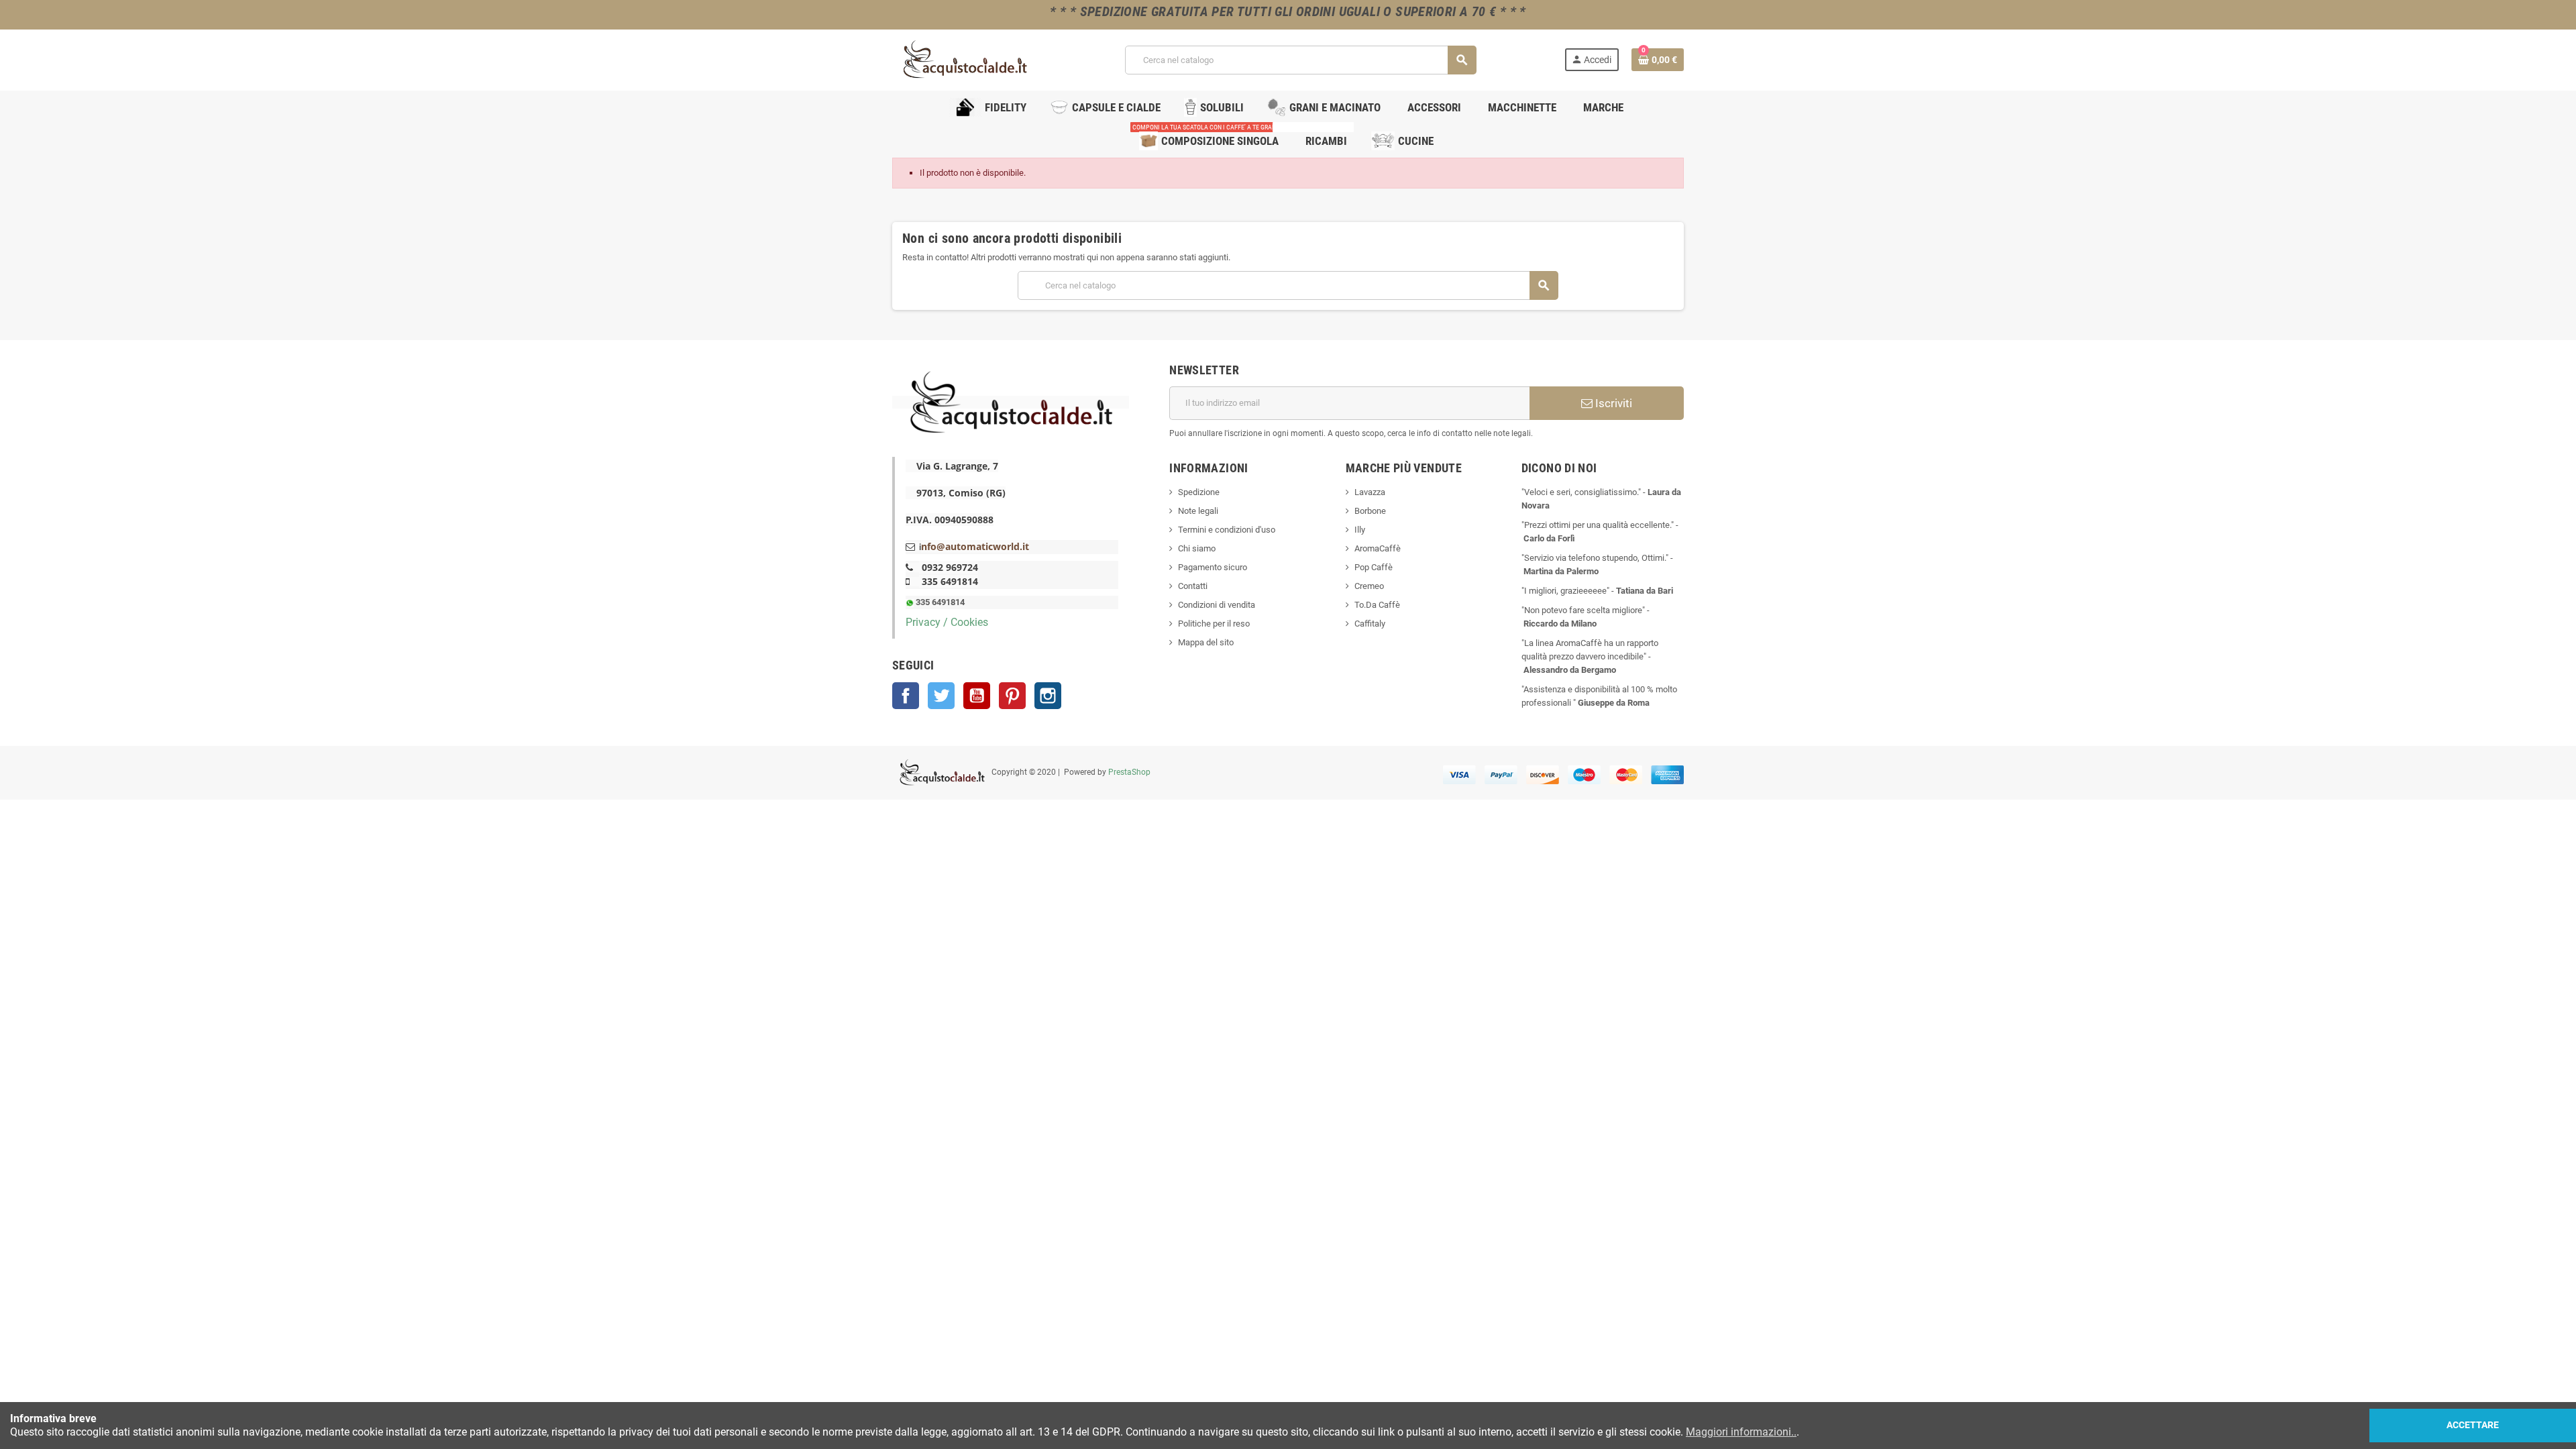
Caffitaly (1370, 624)
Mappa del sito (1206, 642)
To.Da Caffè (1377, 605)
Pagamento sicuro (1213, 567)
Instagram (1048, 696)
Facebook (906, 696)
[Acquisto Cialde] (965, 59)
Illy (1360, 530)
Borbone (1370, 511)
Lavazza (1370, 492)
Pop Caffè (1374, 567)
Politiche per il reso (1214, 624)
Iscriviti (1612, 403)
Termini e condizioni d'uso (1227, 530)
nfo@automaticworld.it (975, 546)
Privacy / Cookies (947, 622)
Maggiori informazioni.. (1741, 1432)
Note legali (1198, 511)
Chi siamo (1197, 548)
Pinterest (1012, 696)
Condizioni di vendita (1217, 605)
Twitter (941, 696)
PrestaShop (1129, 772)
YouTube (977, 696)
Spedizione (1199, 492)
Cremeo (1369, 586)
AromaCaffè (1378, 548)
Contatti (1193, 586)
